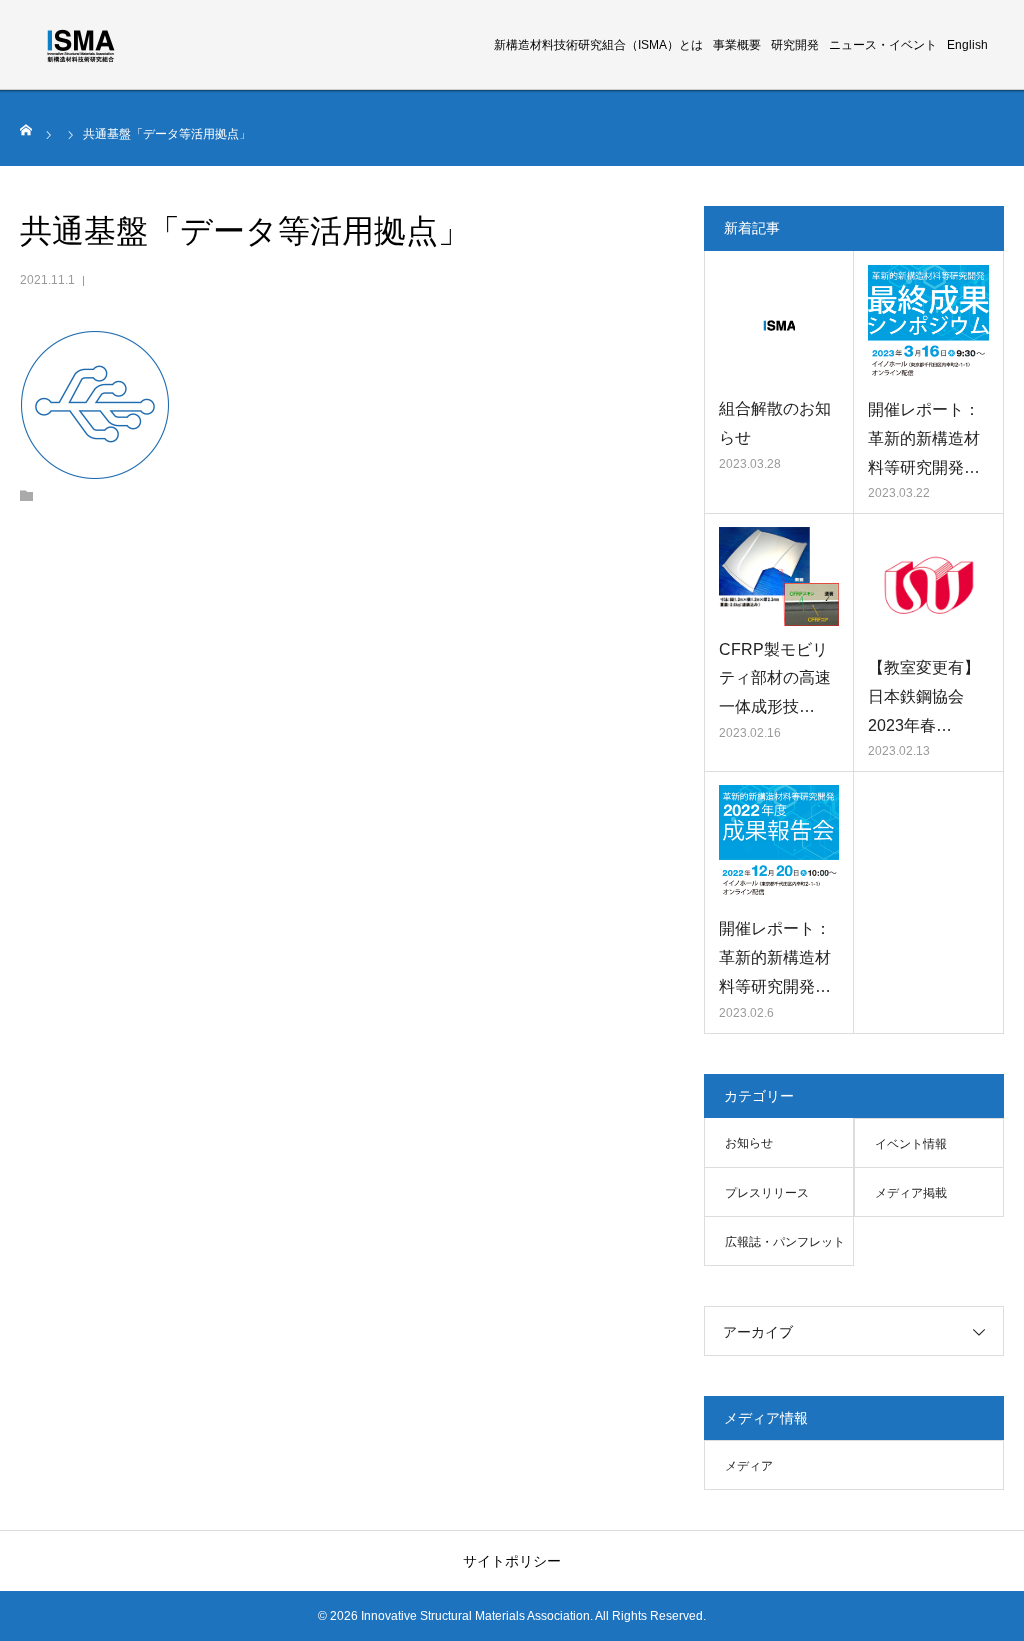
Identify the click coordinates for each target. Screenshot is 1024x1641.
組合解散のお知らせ (775, 423)
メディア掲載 (911, 1193)
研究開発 (795, 45)
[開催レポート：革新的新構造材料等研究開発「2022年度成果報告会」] (779, 845)
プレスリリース (767, 1193)
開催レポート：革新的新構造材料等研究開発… (924, 438)
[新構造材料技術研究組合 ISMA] (81, 45)
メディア (749, 1466)
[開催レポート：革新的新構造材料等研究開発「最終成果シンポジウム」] (928, 325)
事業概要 (737, 45)
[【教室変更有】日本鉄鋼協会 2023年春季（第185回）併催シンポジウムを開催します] (928, 585)
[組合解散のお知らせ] (779, 325)
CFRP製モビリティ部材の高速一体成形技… (775, 678)
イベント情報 (911, 1144)
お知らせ (749, 1143)
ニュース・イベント (883, 45)
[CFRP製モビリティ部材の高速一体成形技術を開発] (779, 576)
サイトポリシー (512, 1561)
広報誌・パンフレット (785, 1242)
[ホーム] (27, 130)
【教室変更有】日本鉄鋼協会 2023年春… (924, 696)
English (967, 45)
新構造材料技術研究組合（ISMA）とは (598, 45)
